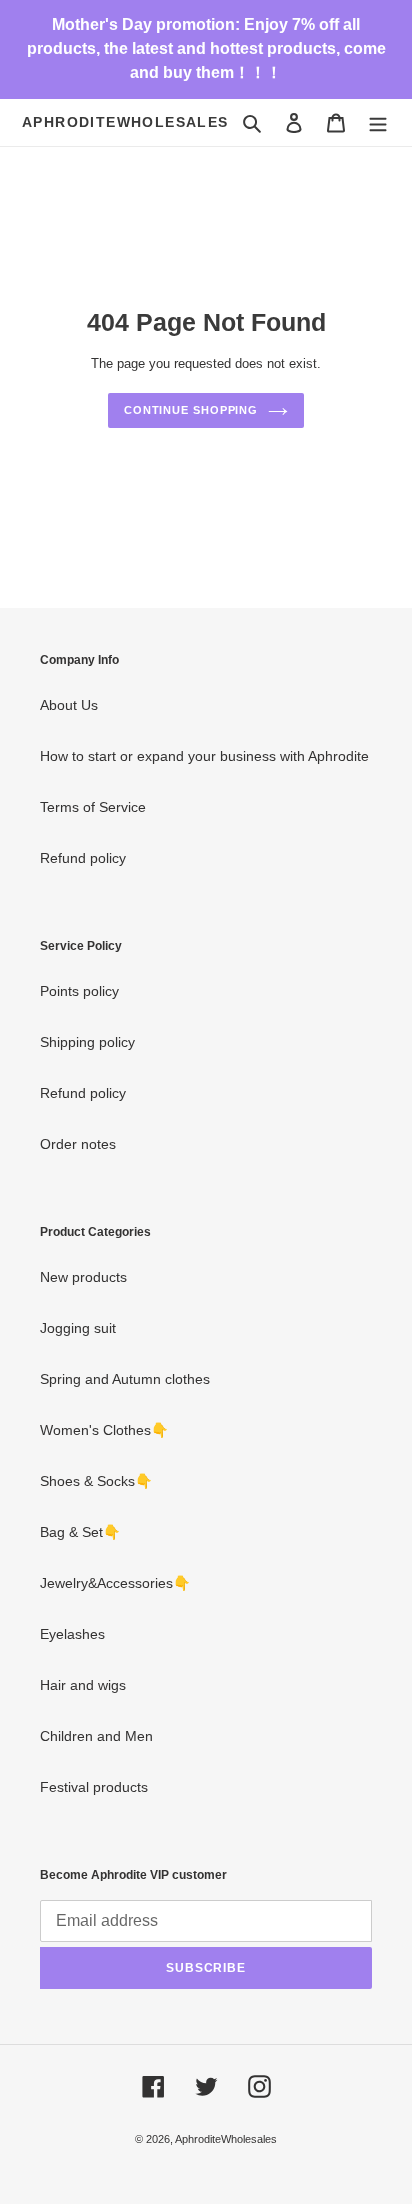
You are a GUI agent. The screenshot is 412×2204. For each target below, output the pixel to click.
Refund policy (83, 858)
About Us (69, 705)
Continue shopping (191, 410)
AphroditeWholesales (125, 122)
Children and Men (96, 1736)
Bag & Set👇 (80, 1532)
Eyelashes (72, 1634)
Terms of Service (93, 807)
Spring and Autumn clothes (125, 1379)
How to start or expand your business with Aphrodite (204, 756)
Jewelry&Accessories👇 (115, 1583)
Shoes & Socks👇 (96, 1481)
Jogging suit (78, 1328)
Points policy (79, 991)
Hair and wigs (83, 1685)
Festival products (94, 1787)
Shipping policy (87, 1042)
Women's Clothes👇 (104, 1430)
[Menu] (378, 122)
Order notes (78, 1144)
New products (83, 1277)
